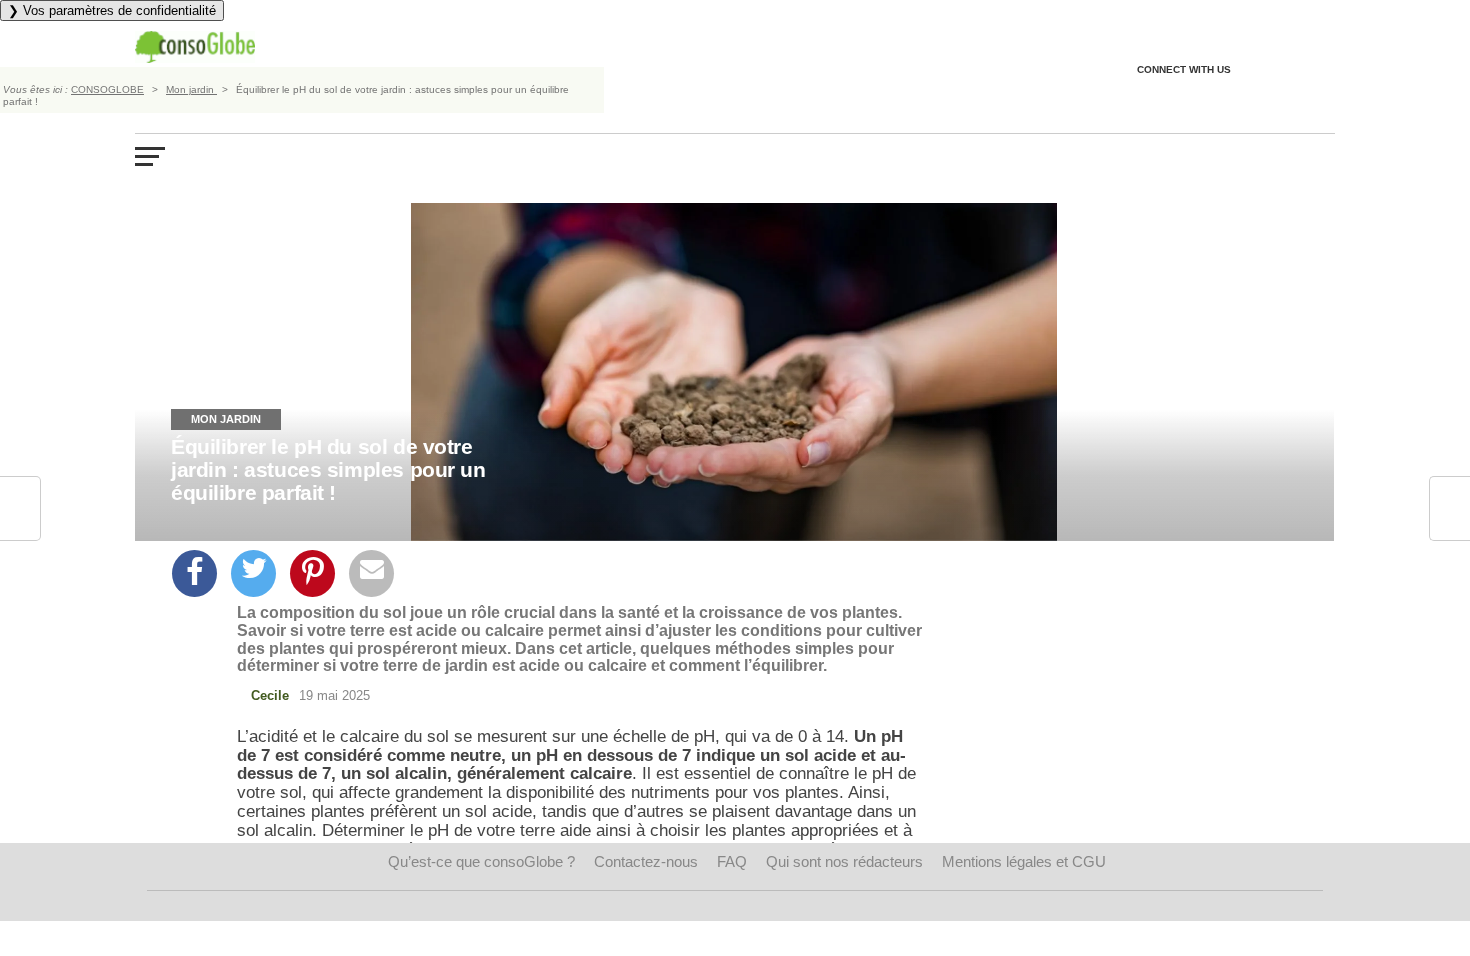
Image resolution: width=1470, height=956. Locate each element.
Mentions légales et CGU (1024, 861)
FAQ (732, 861)
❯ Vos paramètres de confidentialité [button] (112, 10)
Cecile (270, 695)
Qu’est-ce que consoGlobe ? (481, 861)
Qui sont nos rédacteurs (844, 861)
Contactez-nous (646, 861)
